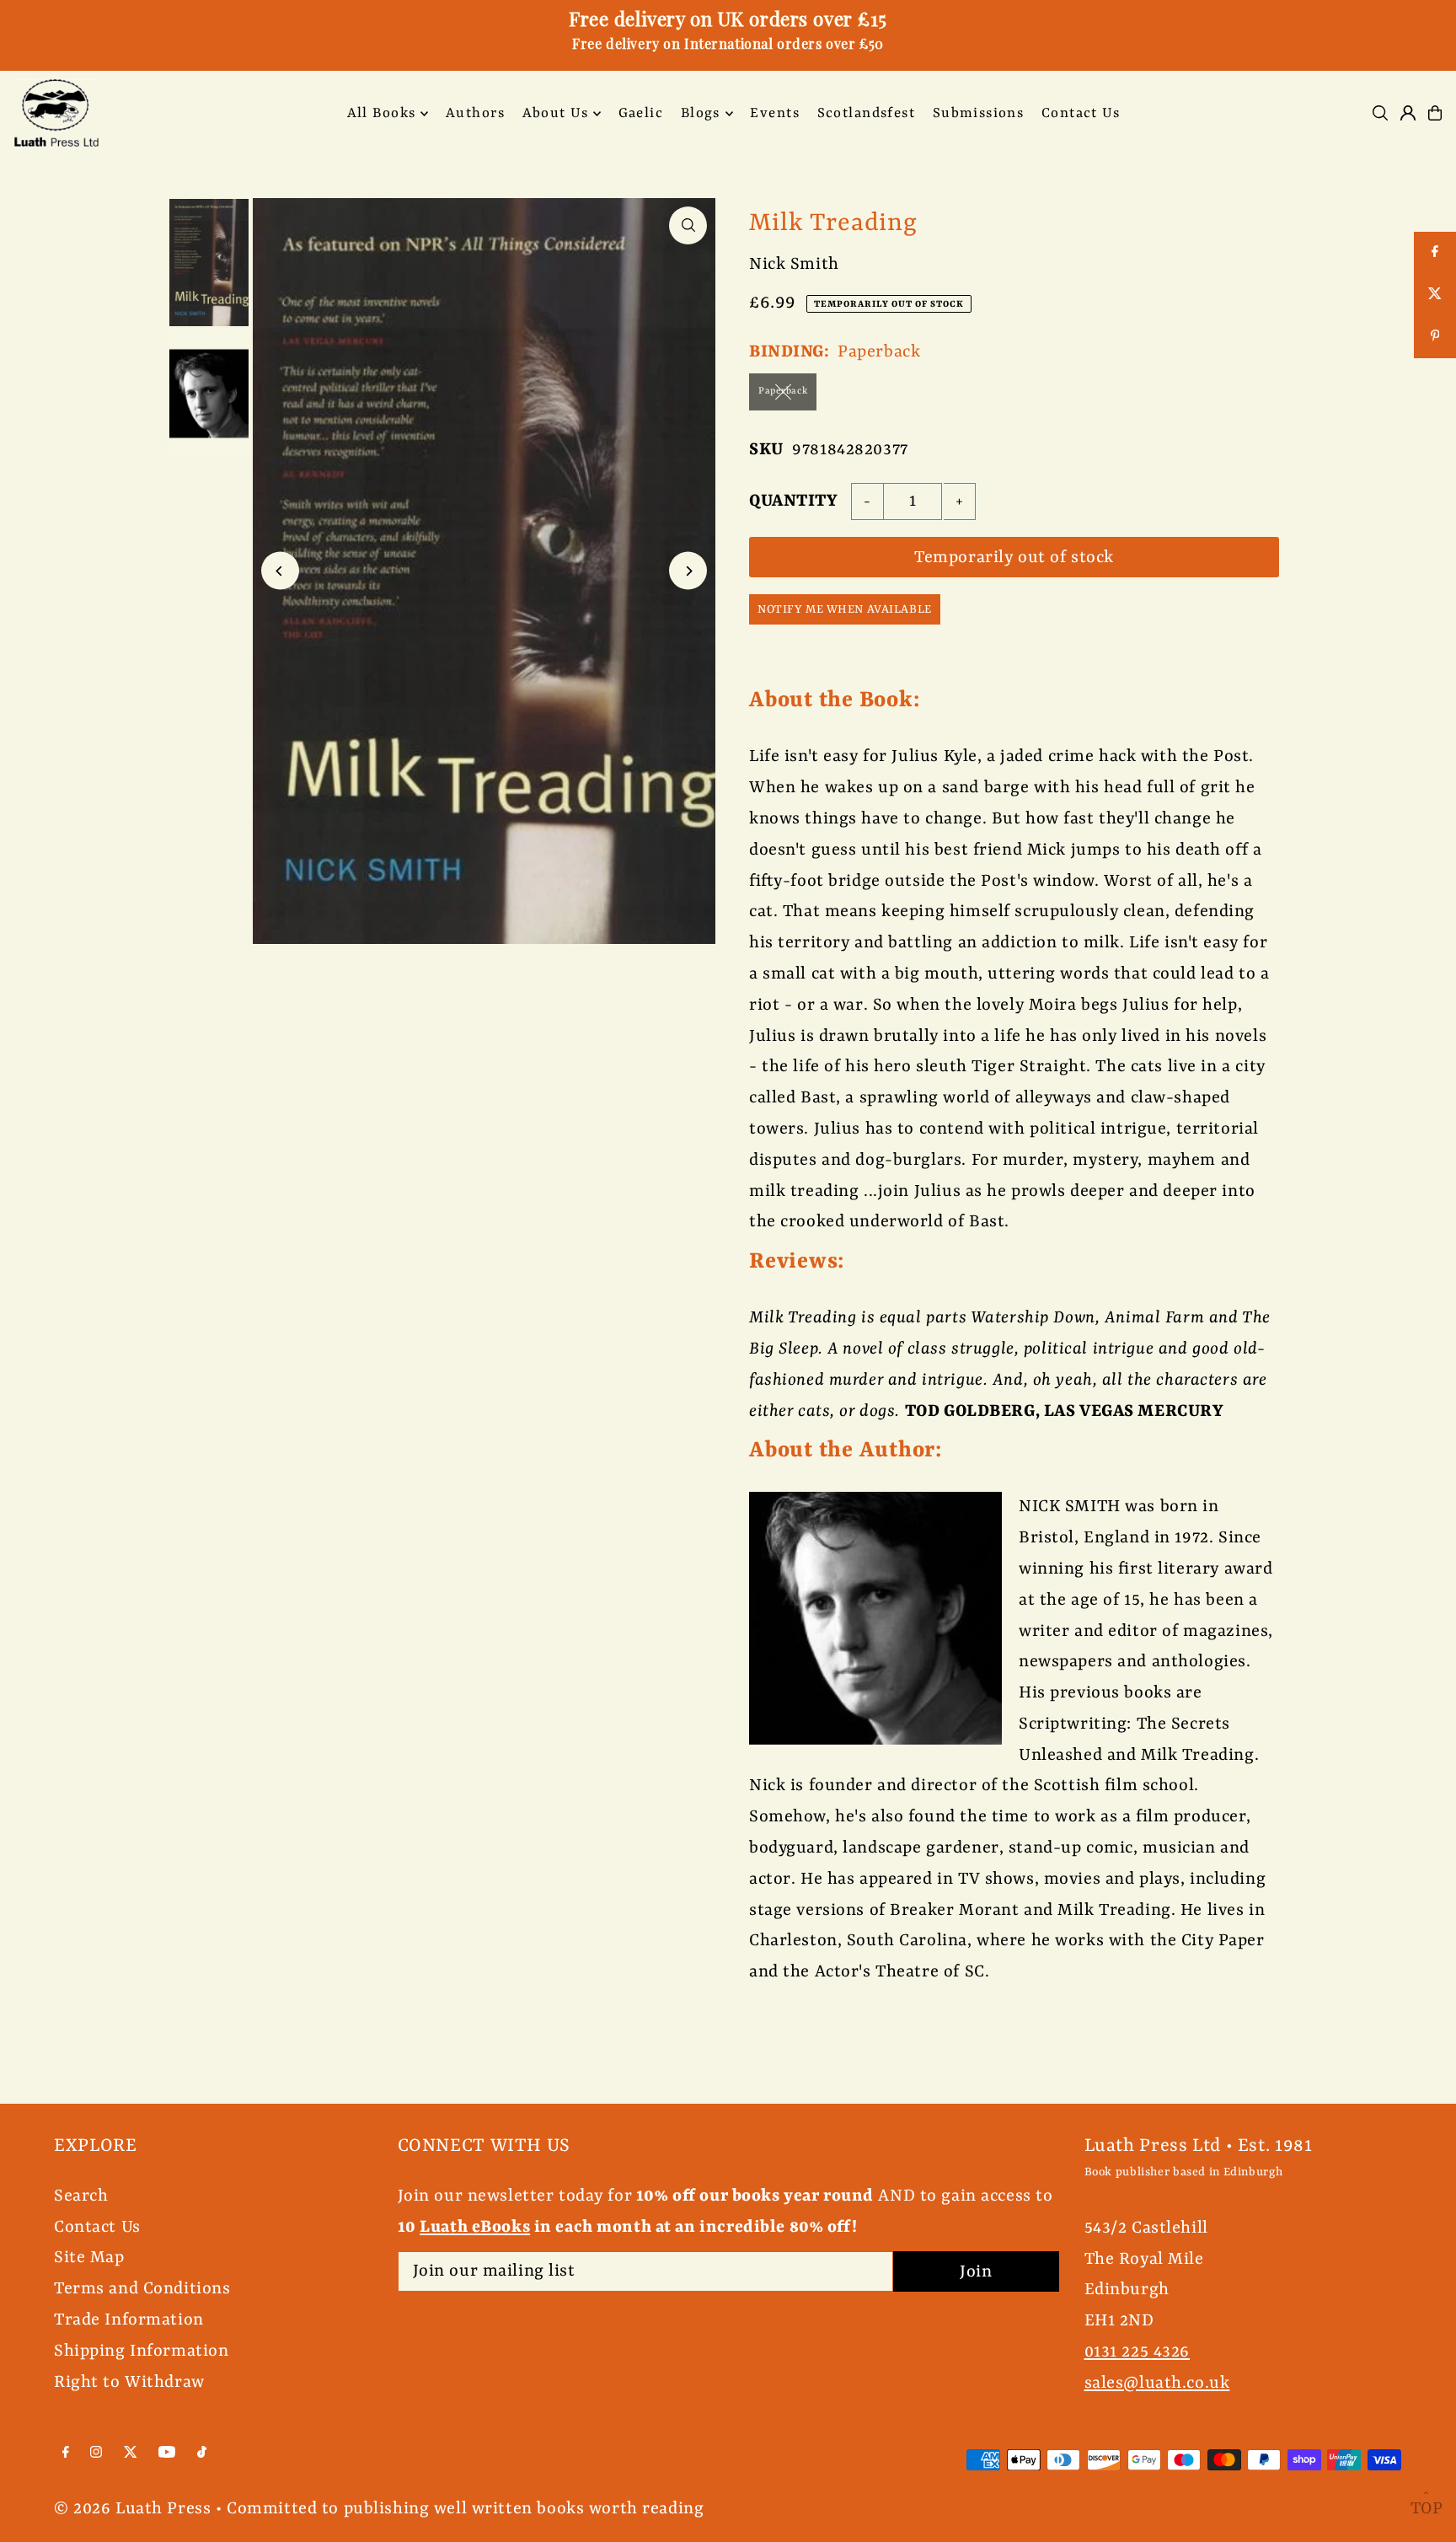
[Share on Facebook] (1435, 253)
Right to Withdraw (129, 2382)
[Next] (688, 571)
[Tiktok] (202, 2453)
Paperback (783, 391)
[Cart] (1435, 113)
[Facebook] (66, 2453)
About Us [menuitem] (555, 113)
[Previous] (280, 571)
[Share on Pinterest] (1435, 337)
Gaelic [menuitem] (641, 113)
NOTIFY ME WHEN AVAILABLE (845, 609)
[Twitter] (131, 2453)
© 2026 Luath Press (132, 2509)
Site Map (89, 2258)
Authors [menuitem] (475, 113)
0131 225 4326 (1137, 2352)
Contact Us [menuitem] (1081, 113)
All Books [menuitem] (382, 113)
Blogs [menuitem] (701, 113)
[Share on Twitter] (1435, 295)
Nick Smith (794, 264)
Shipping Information (142, 2351)
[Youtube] (167, 2453)
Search (81, 2196)
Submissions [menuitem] (979, 113)
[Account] (1408, 113)
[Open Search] (1380, 113)
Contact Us (97, 2227)
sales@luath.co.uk (1157, 2383)
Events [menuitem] (775, 113)
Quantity (794, 501)
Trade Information (129, 2320)
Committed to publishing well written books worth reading (465, 2509)
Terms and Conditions (142, 2289)
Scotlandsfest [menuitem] (867, 113)
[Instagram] (96, 2453)
